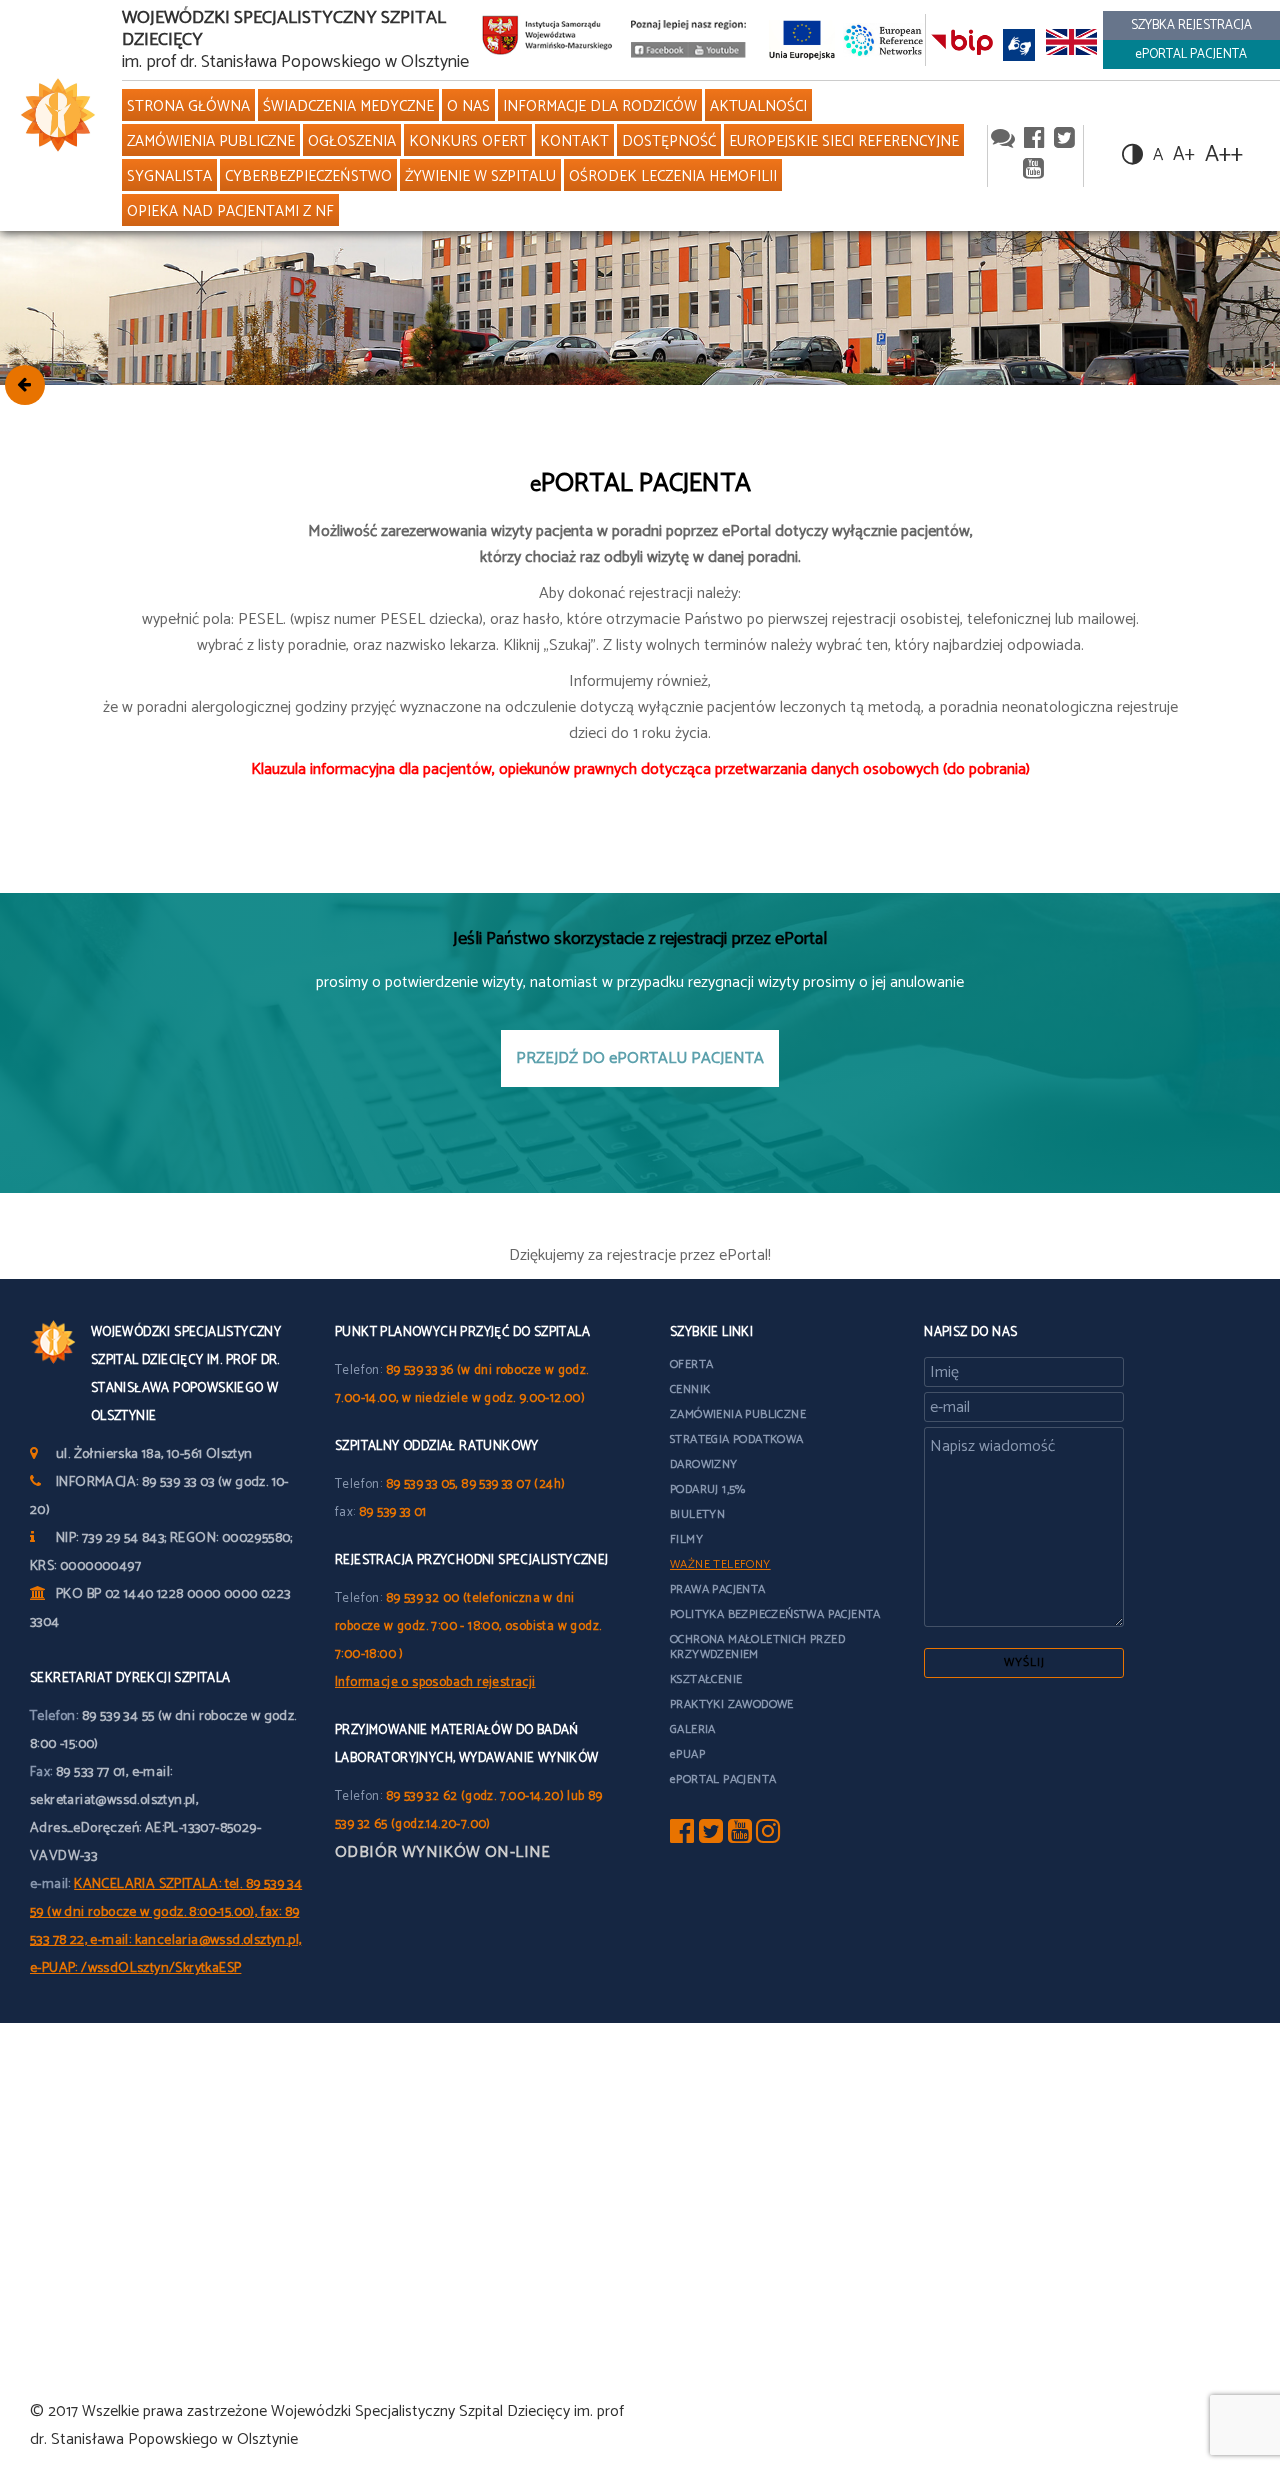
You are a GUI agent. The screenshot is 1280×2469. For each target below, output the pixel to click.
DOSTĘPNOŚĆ (669, 141)
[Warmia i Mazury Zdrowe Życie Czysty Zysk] (659, 53)
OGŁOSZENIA (352, 141)
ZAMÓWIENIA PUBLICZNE (211, 141)
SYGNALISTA (169, 176)
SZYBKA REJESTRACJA (1191, 25)
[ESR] (884, 39)
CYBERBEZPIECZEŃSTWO (308, 176)
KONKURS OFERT (468, 141)
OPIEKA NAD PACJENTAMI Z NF (230, 211)
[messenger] (1003, 139)
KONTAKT (574, 141)
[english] (1071, 45)
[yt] (740, 1836)
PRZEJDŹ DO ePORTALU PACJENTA (640, 1058)
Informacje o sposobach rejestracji (435, 1682)
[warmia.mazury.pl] (547, 40)
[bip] (962, 45)
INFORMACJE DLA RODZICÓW (600, 106)
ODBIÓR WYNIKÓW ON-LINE (443, 1852)
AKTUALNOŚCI (758, 106)
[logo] (53, 115)
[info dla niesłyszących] (1019, 45)
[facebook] (1034, 139)
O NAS (468, 106)
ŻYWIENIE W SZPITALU (480, 176)
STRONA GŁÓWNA (188, 106)
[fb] (682, 1836)
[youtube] (716, 53)
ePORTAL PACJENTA (1191, 54)
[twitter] (1064, 139)
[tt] (711, 1836)
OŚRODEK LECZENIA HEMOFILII (673, 176)
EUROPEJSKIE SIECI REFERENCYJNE (844, 141)
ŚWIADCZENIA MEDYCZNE (348, 106)
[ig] (768, 1836)
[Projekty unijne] (802, 39)
